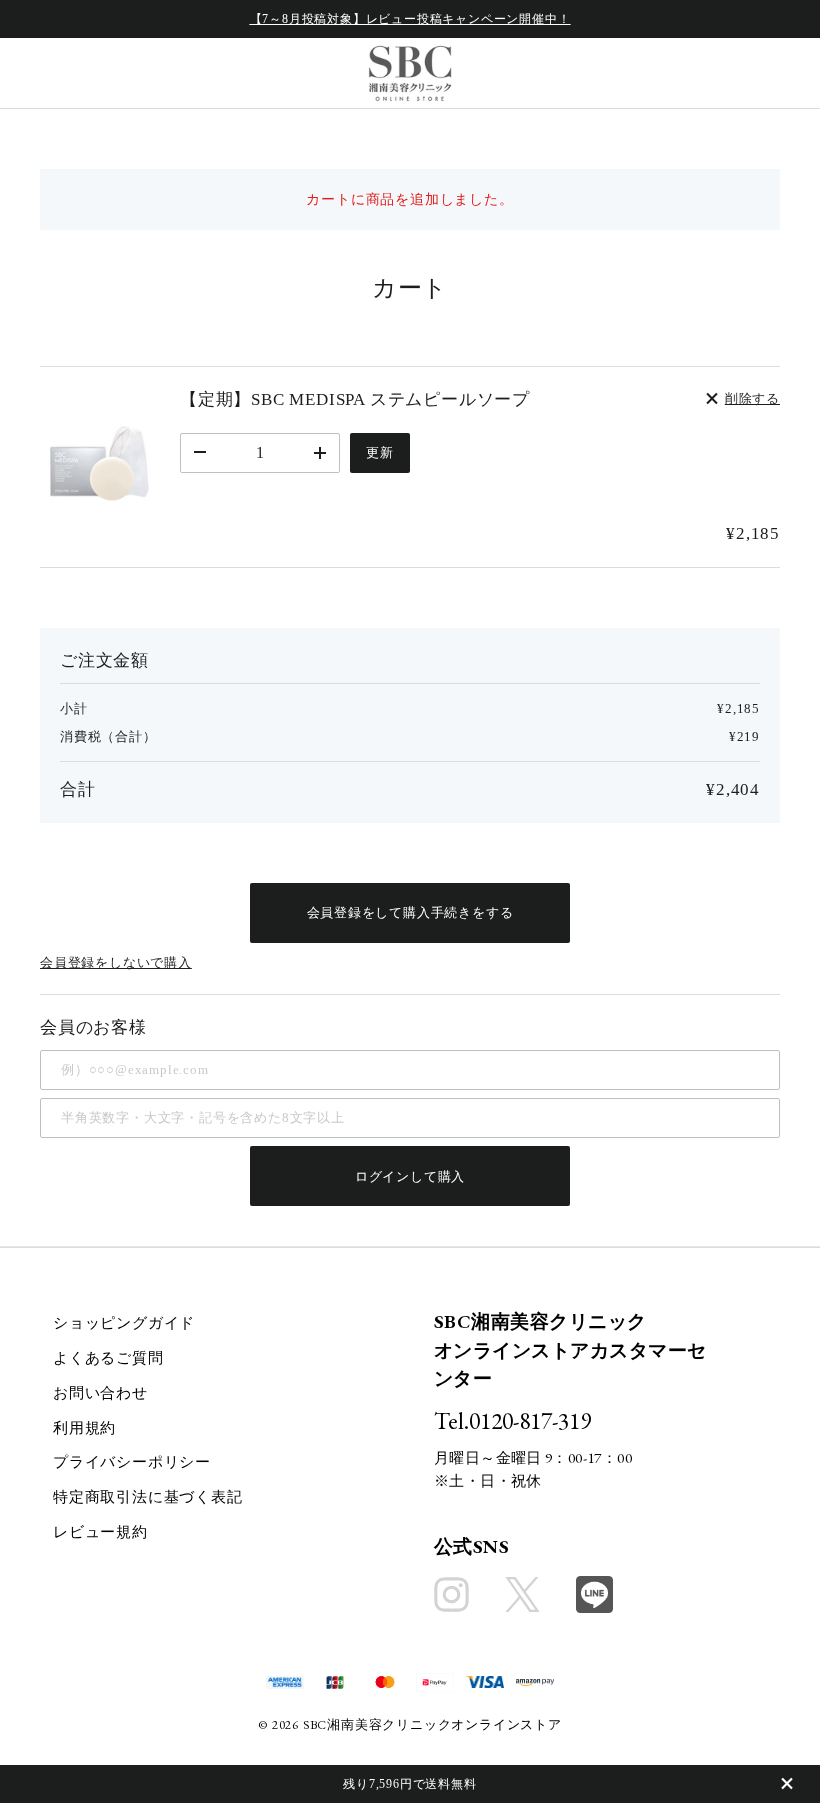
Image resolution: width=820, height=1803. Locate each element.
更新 (380, 452)
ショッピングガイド (124, 1323)
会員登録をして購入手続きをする (410, 912)
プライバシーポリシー (132, 1462)
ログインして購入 (410, 1176)
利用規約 (84, 1428)
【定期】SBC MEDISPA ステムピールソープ (355, 399)
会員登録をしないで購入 (116, 962)
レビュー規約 (100, 1532)
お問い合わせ (100, 1393)
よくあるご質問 (108, 1358)
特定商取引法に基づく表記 (148, 1497)
